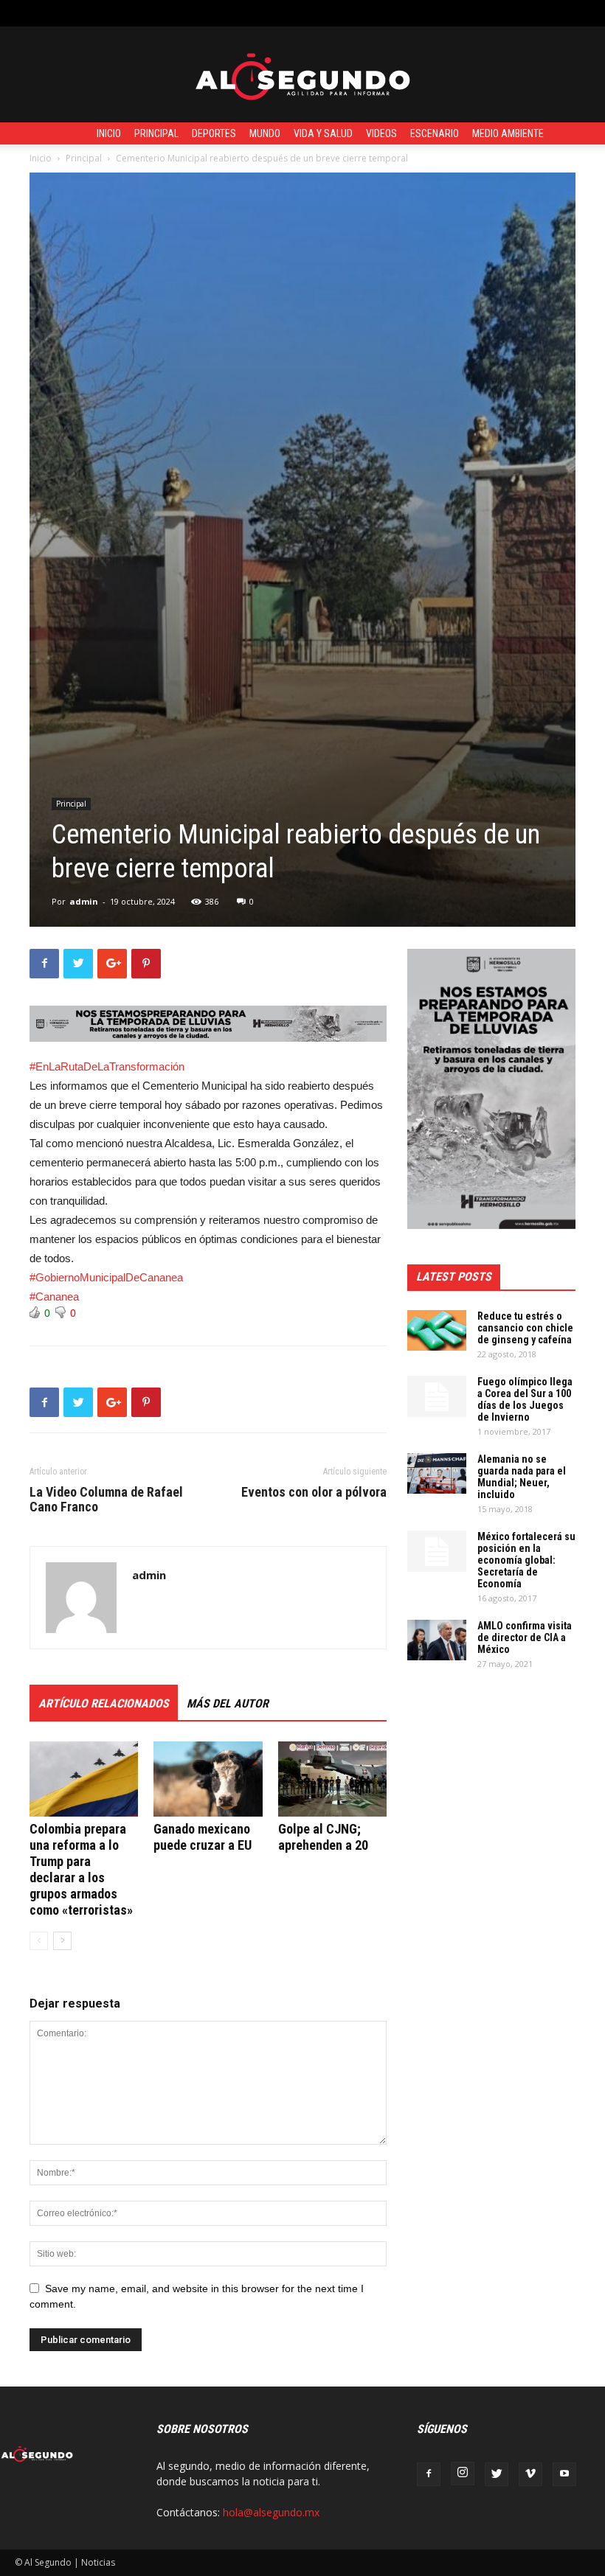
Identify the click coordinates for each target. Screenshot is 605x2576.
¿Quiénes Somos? (340, 13)
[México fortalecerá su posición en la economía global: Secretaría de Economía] (437, 1551)
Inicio (109, 133)
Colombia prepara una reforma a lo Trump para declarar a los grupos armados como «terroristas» (81, 1869)
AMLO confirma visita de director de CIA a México (525, 1637)
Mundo (265, 133)
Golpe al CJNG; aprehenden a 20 (323, 1837)
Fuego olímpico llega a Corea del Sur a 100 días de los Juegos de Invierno (525, 1399)
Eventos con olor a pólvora (314, 1492)
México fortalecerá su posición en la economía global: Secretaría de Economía (526, 1560)
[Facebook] (429, 2474)
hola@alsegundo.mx (271, 2512)
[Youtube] (564, 2474)
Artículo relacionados (104, 1703)
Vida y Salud (323, 133)
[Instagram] (463, 2474)
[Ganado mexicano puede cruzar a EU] (208, 1779)
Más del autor (228, 1703)
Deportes (214, 133)
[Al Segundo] (302, 75)
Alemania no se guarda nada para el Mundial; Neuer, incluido (522, 1477)
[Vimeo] (530, 2474)
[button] (579, 13)
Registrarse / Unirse (188, 13)
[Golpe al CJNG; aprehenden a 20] (332, 1779)
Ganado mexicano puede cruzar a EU (203, 1837)
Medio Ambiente (508, 133)
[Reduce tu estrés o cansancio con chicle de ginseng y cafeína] (437, 1330)
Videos (381, 133)
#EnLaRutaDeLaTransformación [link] (107, 1066)
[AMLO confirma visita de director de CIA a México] (437, 1640)
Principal (156, 133)
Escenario (435, 133)
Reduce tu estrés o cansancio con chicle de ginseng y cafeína (525, 1328)
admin (84, 901)
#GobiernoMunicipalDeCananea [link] (106, 1277)
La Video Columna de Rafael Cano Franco (106, 1500)
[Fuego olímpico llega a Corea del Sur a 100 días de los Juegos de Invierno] (437, 1396)
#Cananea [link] (54, 1296)
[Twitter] (497, 2474)
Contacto (267, 13)
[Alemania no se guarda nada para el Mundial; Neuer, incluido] (437, 1473)
